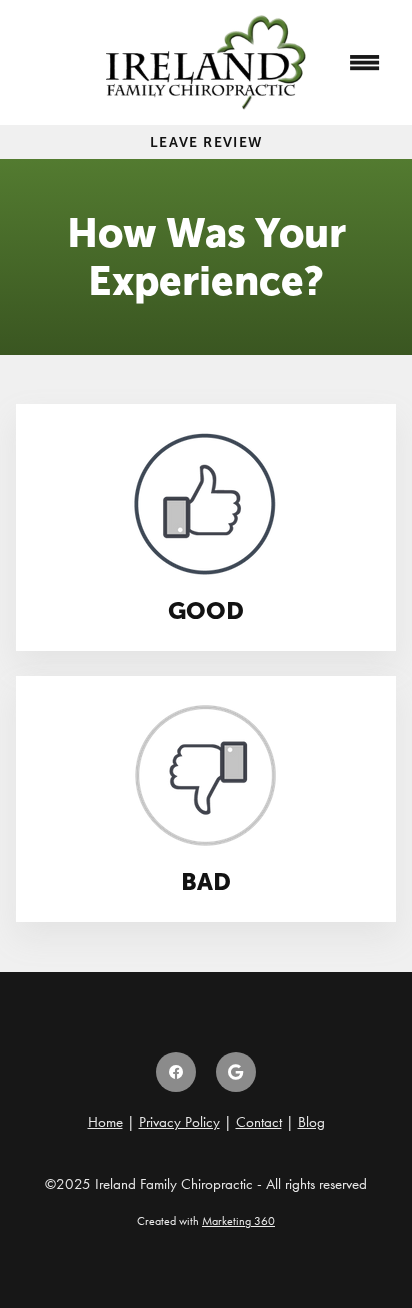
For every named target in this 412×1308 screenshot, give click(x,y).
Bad (206, 881)
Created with (206, 1221)
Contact (259, 1122)
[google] (236, 1072)
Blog (311, 1122)
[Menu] (365, 63)
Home (105, 1122)
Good (206, 610)
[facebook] (176, 1072)
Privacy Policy (179, 1122)
